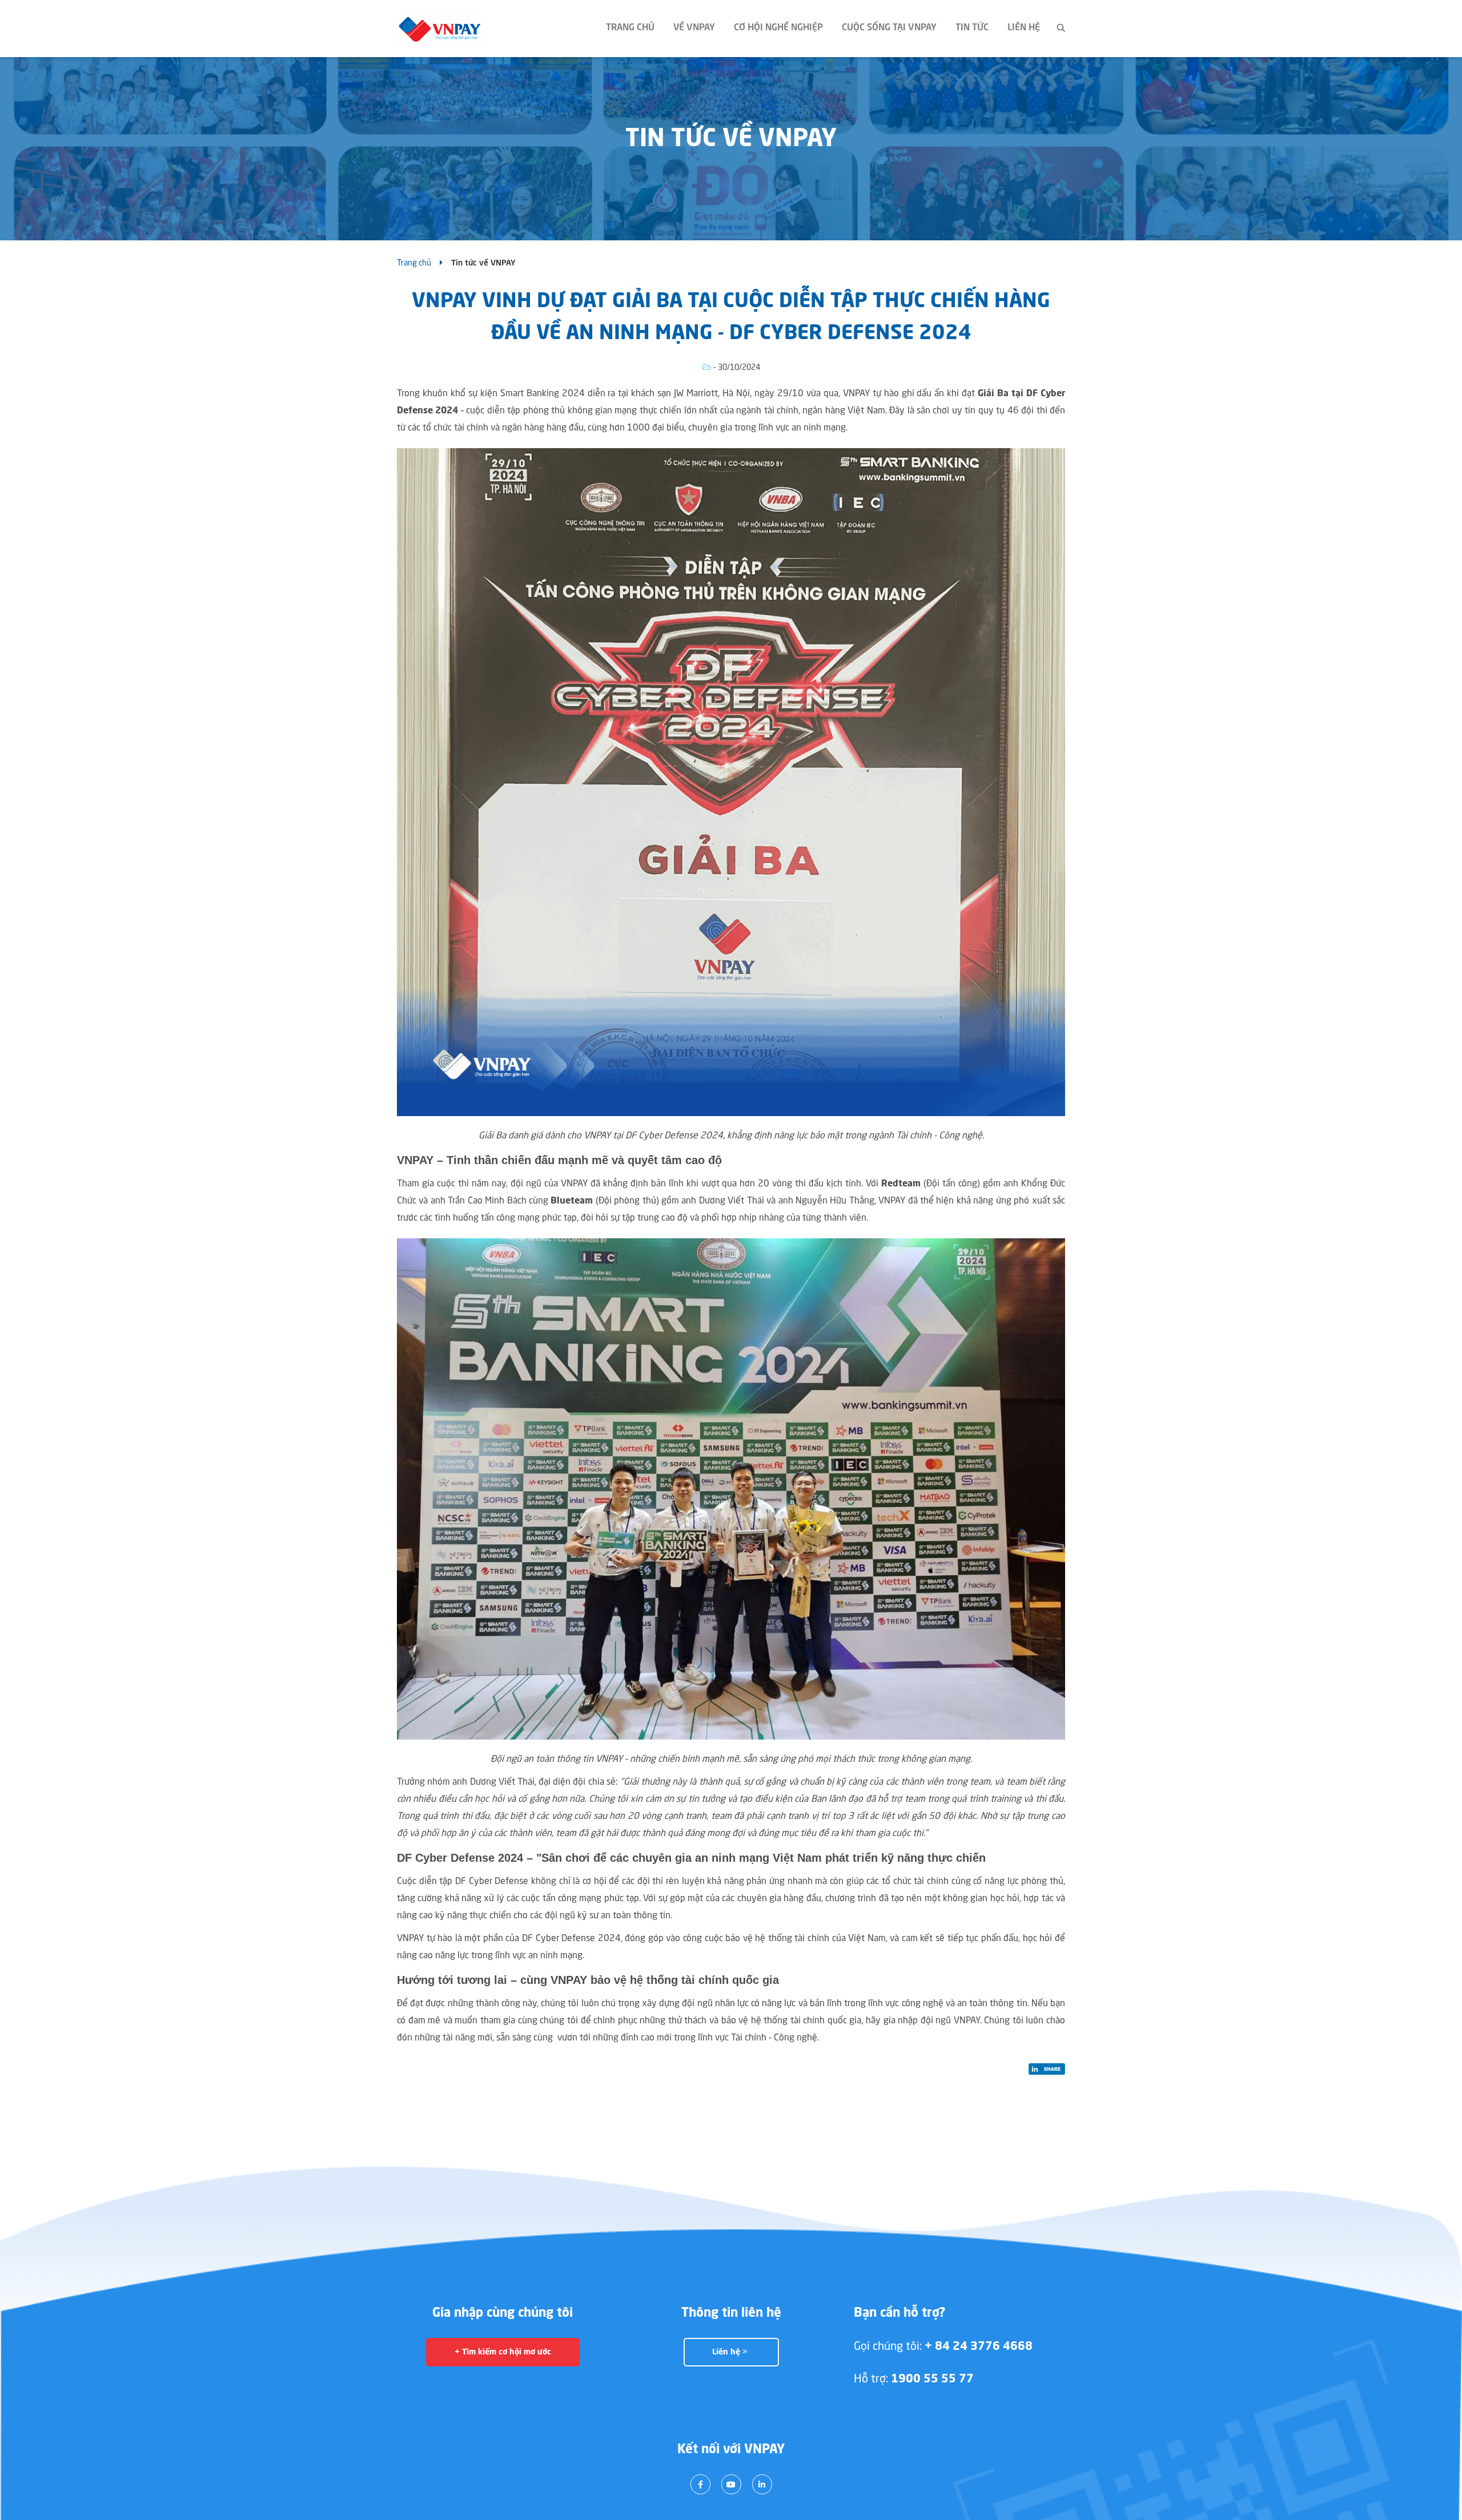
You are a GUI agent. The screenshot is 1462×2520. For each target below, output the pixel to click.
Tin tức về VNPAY (483, 263)
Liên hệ (1024, 28)
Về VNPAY (694, 28)
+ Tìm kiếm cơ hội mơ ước (503, 2352)
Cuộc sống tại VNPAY (889, 28)
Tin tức (972, 28)
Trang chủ (630, 28)
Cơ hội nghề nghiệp (778, 28)
